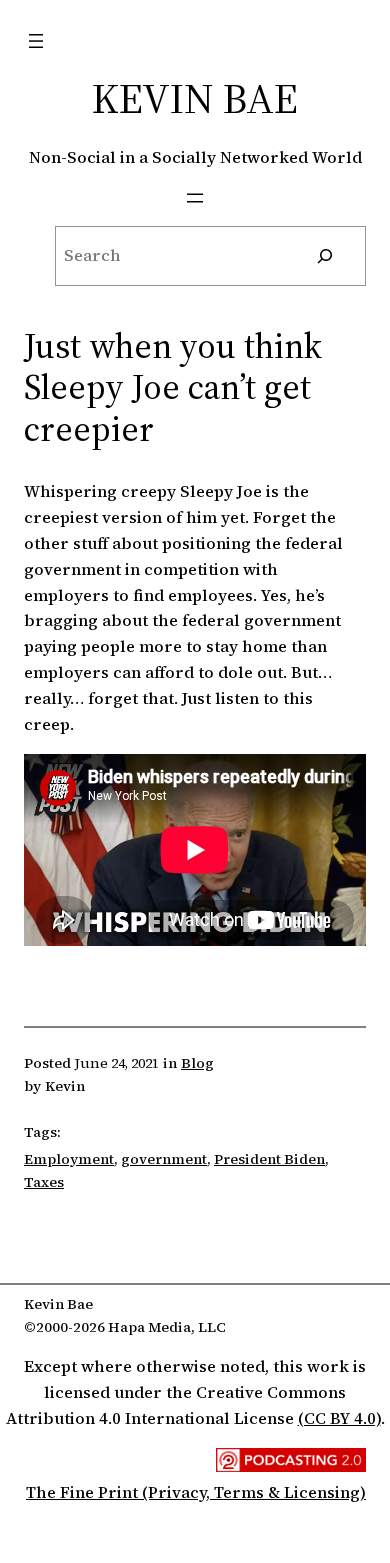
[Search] (325, 256)
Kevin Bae (195, 98)
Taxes (44, 1182)
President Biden (269, 1159)
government (164, 1159)
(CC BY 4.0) (339, 1418)
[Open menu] (36, 41)
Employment (69, 1159)
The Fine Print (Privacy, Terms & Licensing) (196, 1492)
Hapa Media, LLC (167, 1327)
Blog (197, 1063)
